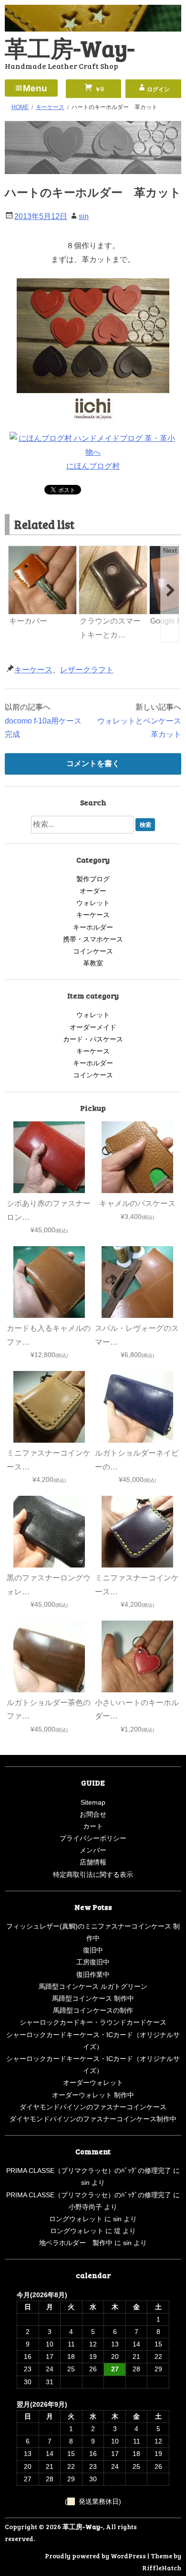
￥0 (99, 89)
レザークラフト (87, 670)
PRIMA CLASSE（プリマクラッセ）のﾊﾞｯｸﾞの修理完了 (89, 2170)
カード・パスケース (93, 1039)
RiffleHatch (162, 2568)
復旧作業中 (93, 1974)
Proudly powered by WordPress (95, 2556)
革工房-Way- (70, 48)
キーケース (33, 670)
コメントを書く (93, 763)
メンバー (93, 1850)
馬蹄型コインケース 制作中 (93, 1998)
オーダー (93, 891)
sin (84, 216)
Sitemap (93, 1802)
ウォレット (93, 903)
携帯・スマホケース (93, 939)
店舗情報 (93, 1862)
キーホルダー (93, 927)
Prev (16, 550)
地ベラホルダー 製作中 (76, 2243)
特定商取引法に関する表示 (93, 1874)
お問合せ (93, 1814)
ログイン (158, 89)
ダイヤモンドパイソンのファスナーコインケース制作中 (93, 2119)
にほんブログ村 (93, 466)
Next (170, 550)
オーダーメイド (93, 1027)
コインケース (93, 951)
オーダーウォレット (93, 2083)
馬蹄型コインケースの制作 (93, 2010)
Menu (35, 88)
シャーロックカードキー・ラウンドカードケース (93, 2022)
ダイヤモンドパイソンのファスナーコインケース (93, 2107)
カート (93, 1826)
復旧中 (93, 1950)
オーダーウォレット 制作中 (93, 2095)
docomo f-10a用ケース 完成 (47, 728)
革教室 (93, 963)
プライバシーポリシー (93, 1838)
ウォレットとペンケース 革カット (139, 728)
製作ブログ (93, 879)
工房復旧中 (93, 1962)
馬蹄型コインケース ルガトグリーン (93, 1986)
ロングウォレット (76, 2219)
